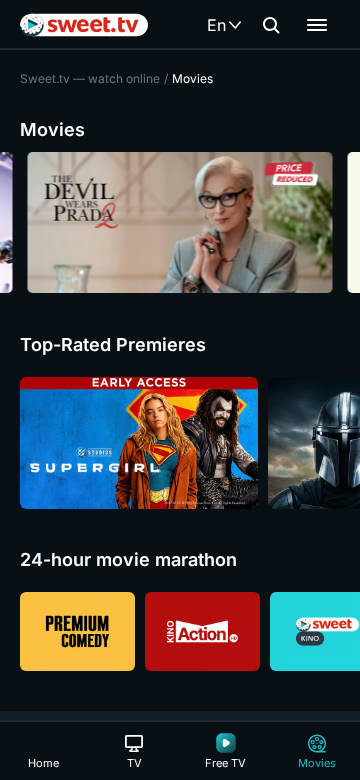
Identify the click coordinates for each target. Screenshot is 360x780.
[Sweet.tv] (84, 25)
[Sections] (317, 25)
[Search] (271, 25)
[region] (180, 222)
